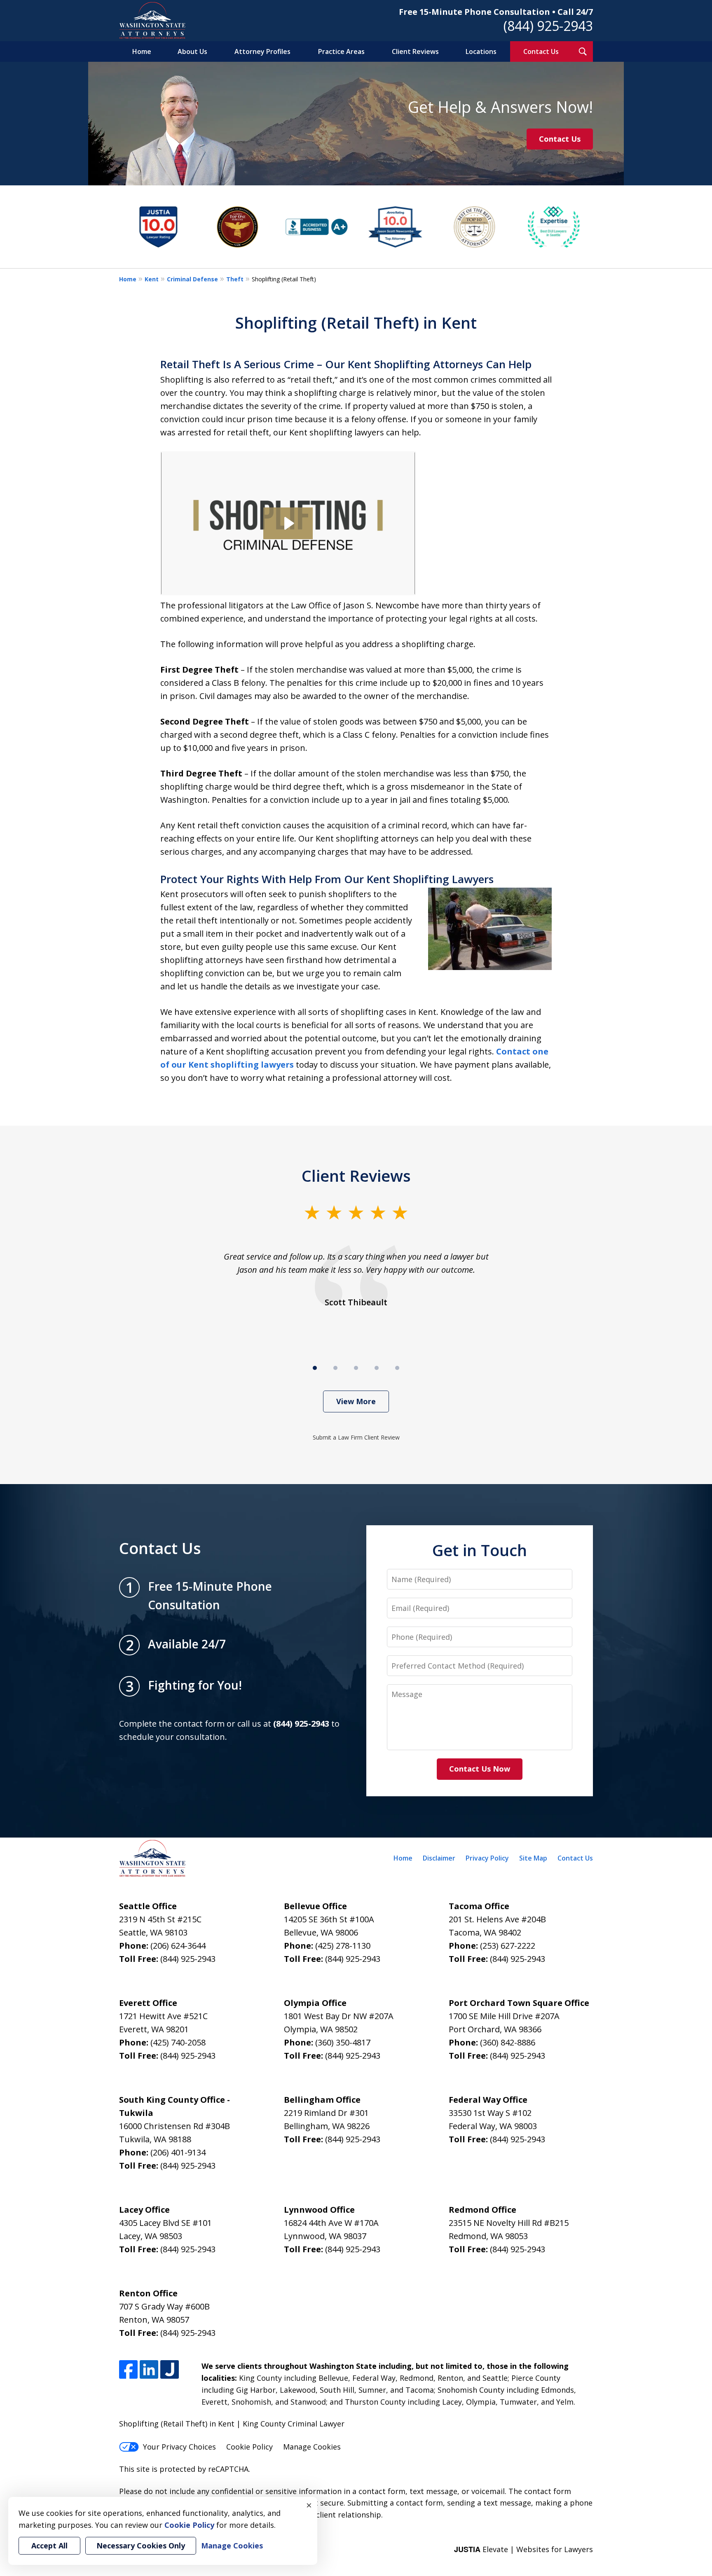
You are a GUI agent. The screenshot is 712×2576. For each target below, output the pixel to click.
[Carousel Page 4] (377, 1368)
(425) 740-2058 (178, 2042)
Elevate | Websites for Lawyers (523, 2549)
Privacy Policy (487, 1858)
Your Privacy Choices (179, 2447)
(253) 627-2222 (508, 1946)
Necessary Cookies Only (141, 2546)
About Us (192, 51)
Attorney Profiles (262, 51)
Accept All (49, 2546)
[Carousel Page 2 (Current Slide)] (335, 1368)
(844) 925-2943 (548, 26)
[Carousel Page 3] (356, 1368)
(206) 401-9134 (178, 2152)
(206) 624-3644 (178, 1946)
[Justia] (170, 2369)
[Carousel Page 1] (315, 1368)
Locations (481, 51)
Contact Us (541, 51)
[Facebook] (128, 2369)
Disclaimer (439, 1858)
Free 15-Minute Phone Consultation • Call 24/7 (496, 12)
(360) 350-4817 (343, 2042)
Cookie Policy (249, 2447)
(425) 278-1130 (343, 1946)
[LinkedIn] (149, 2369)
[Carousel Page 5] (397, 1368)
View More (356, 1401)
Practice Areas (341, 51)
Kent (152, 279)
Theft (235, 279)
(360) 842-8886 (508, 2042)
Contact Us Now (480, 1769)
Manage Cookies (312, 2447)
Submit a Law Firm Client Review (356, 1437)
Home (142, 51)
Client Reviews (415, 51)
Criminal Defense (192, 279)
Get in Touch (480, 1550)
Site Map (533, 1858)
